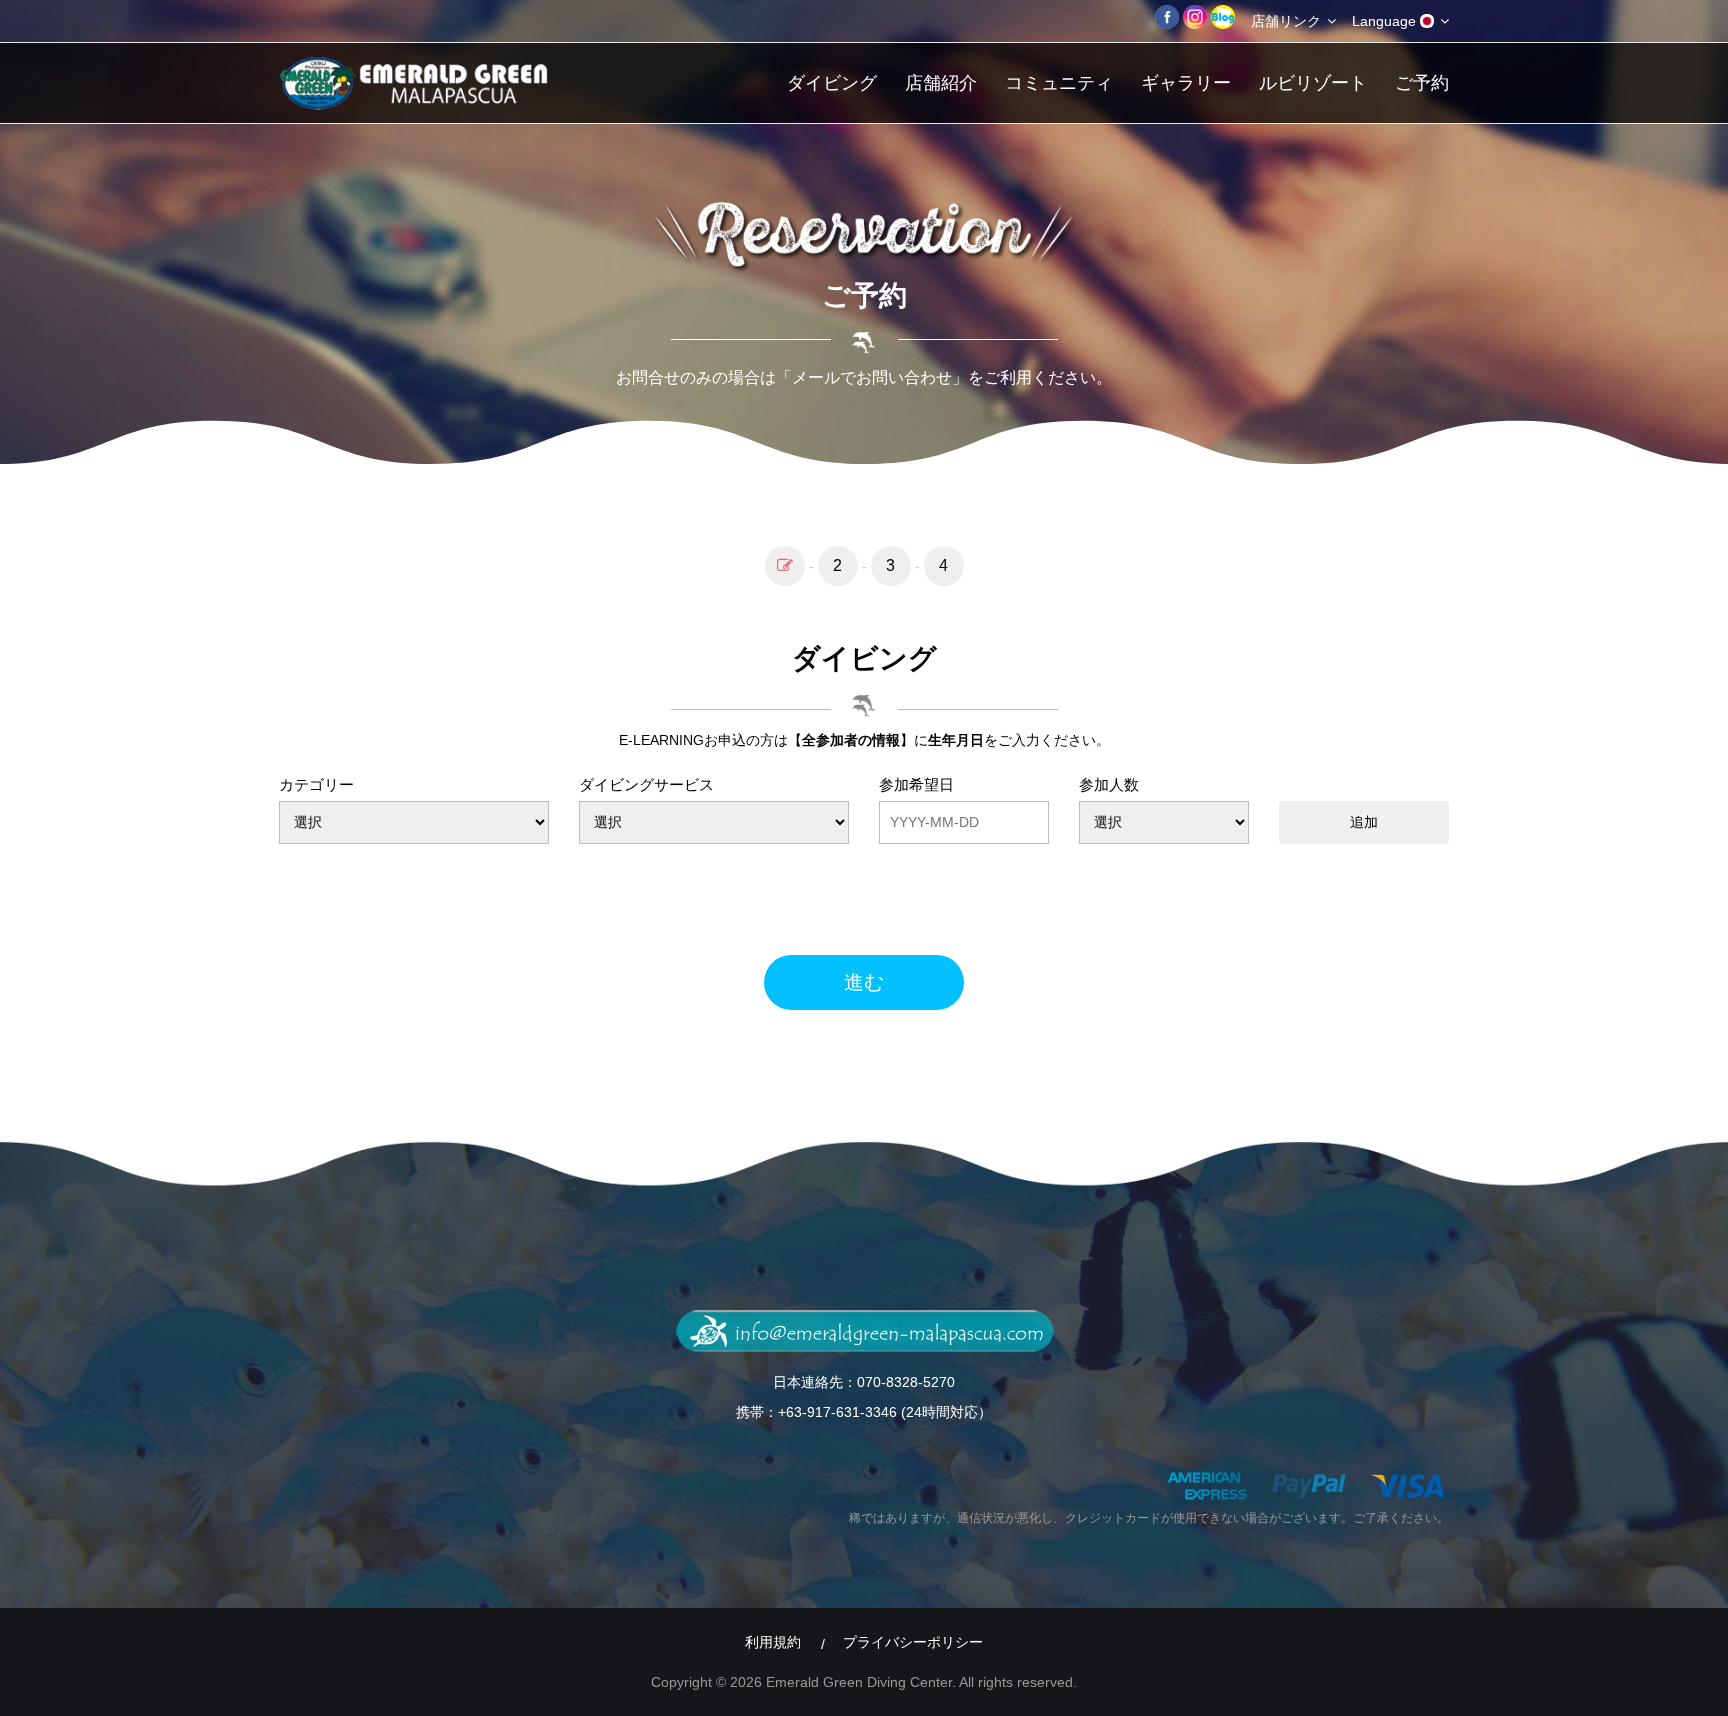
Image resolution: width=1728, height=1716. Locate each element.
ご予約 (1422, 83)
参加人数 (1109, 784)
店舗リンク (1288, 21)
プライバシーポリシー (913, 1642)
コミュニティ (1059, 83)
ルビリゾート (1313, 83)
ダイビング (832, 83)
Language (1386, 21)
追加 (1364, 822)
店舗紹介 (941, 83)
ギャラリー (1186, 83)
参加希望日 (916, 784)
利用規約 (773, 1642)
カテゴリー (316, 784)
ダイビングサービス (646, 784)
